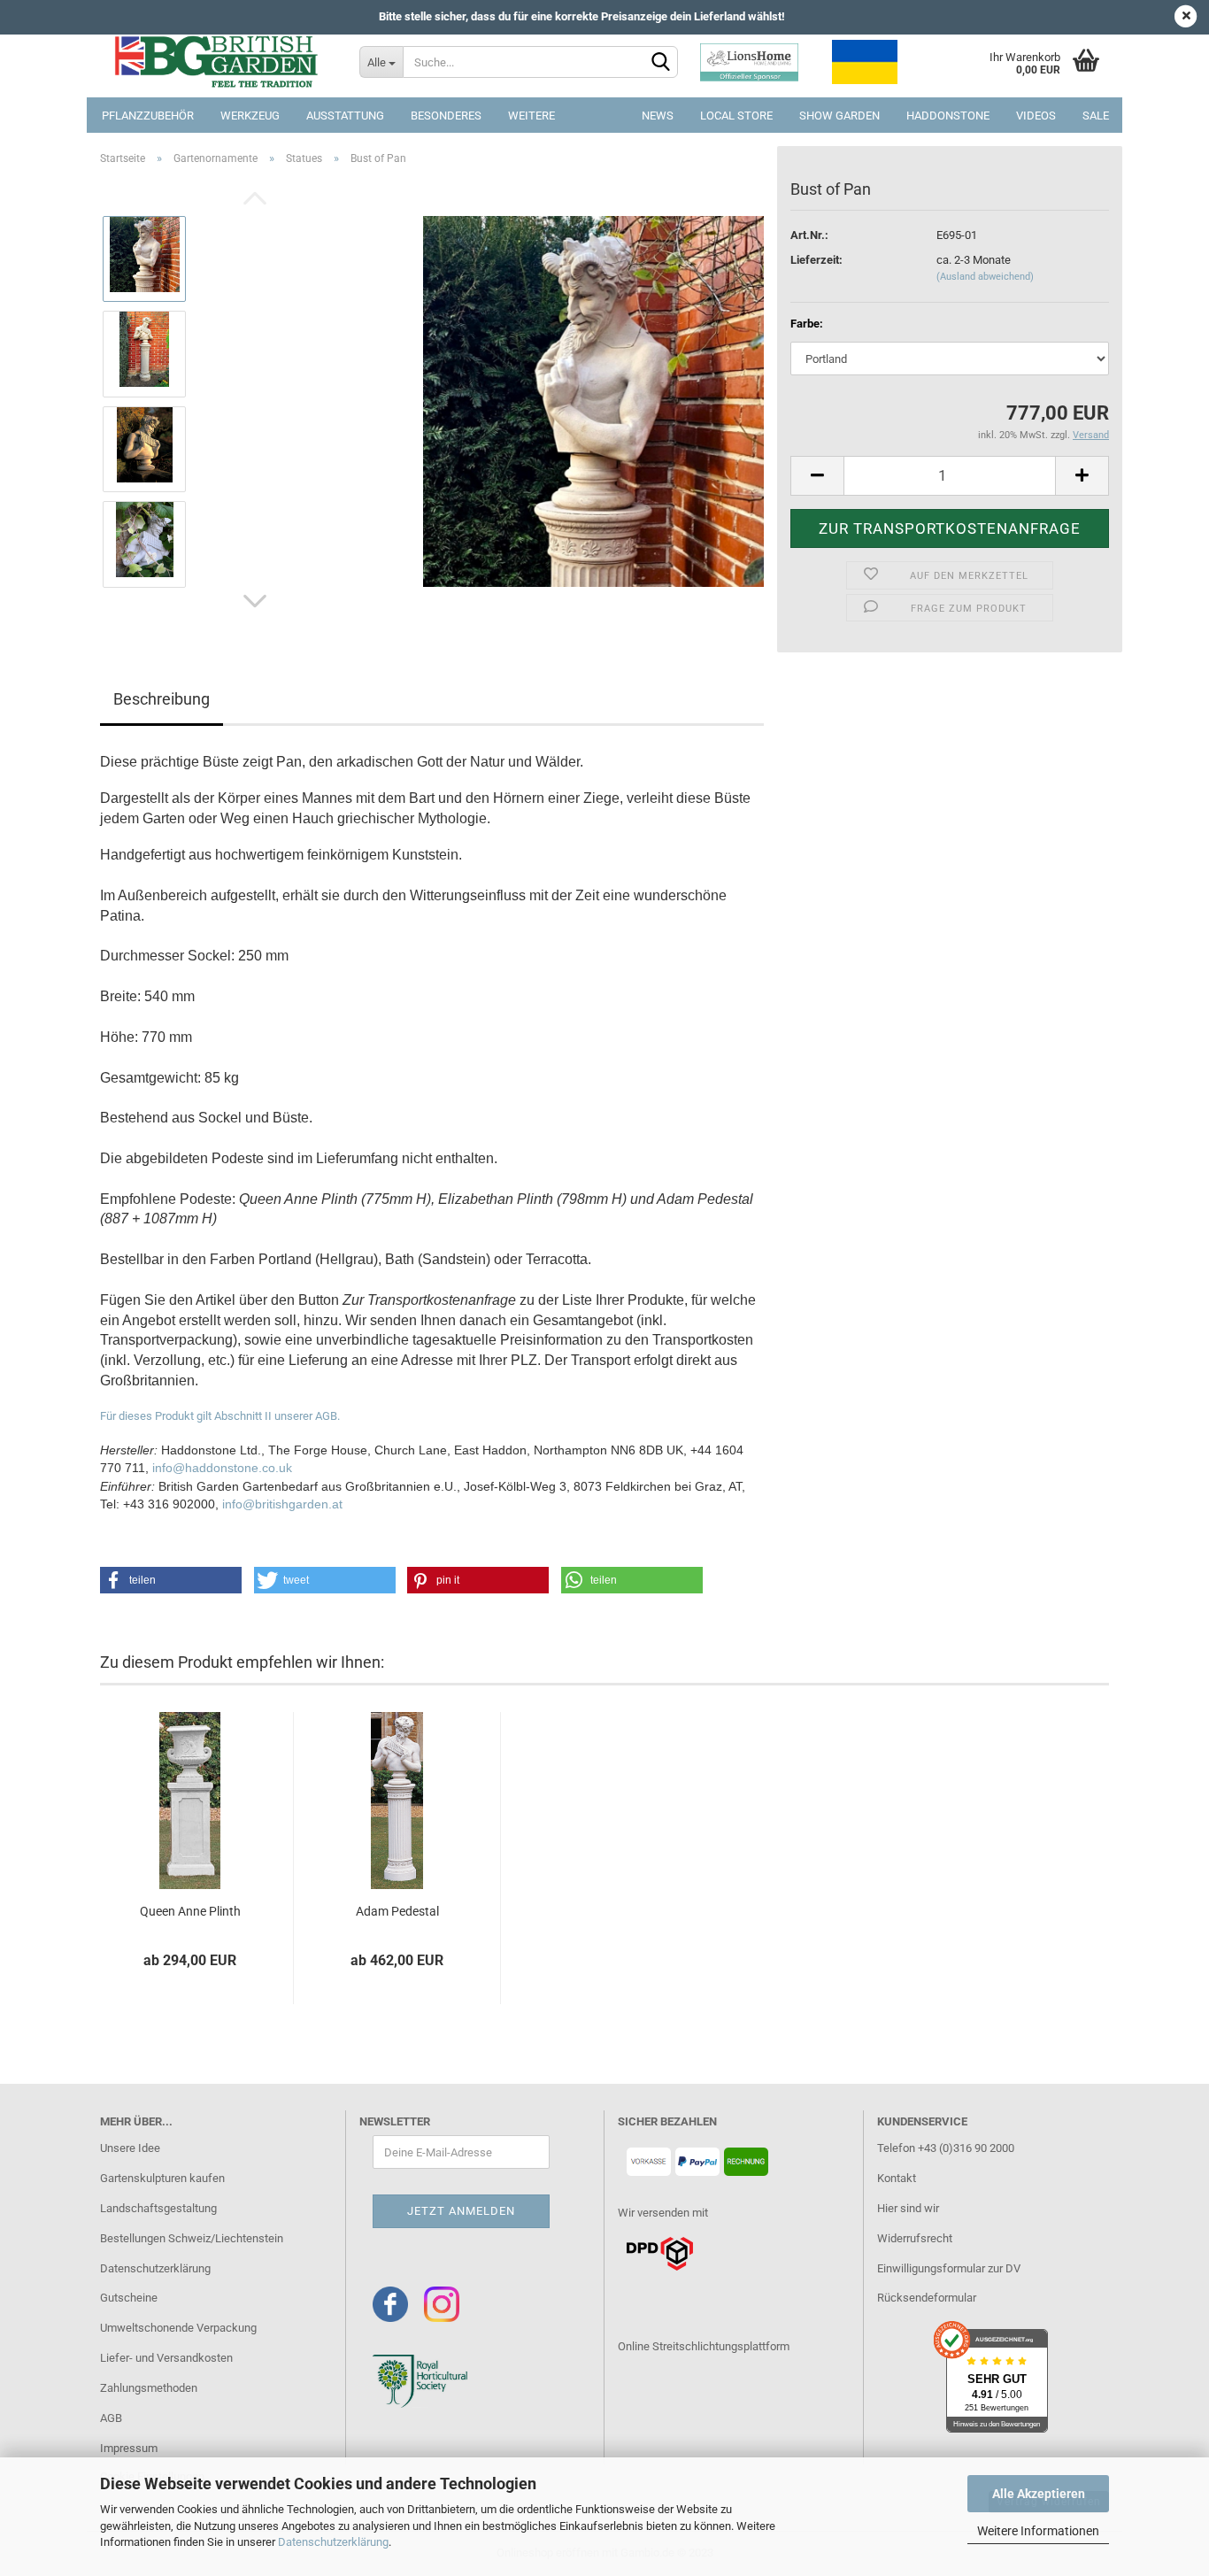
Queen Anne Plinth (190, 1911)
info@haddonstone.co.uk (222, 1468)
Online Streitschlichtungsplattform (704, 2346)
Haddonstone (948, 116)
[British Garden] (216, 62)
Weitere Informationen (1038, 2531)
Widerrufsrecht (915, 2238)
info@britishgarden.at (282, 1504)
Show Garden (839, 116)
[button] (171, 1580)
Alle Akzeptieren (1039, 2494)
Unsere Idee (130, 2148)
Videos (1036, 116)
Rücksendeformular (927, 2298)
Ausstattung (345, 116)
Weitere (531, 116)
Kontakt (897, 2178)
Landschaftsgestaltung (158, 2208)
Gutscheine (129, 2298)
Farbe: (807, 324)
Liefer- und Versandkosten (166, 2358)
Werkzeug (250, 116)
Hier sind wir (908, 2208)
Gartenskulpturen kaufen (162, 2178)
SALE (1096, 116)
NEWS (658, 116)
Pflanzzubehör (148, 116)
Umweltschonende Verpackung (178, 2328)
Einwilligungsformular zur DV (949, 2268)
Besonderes (446, 116)
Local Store (736, 116)
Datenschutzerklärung (333, 2542)
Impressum (129, 2448)
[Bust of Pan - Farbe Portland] (593, 401)
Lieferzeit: (816, 260)
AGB (111, 2418)
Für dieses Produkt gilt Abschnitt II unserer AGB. (220, 1416)
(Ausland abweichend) (985, 277)
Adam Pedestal (397, 1911)
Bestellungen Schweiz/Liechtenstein (192, 2238)
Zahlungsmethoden (149, 2388)
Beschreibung (162, 699)
